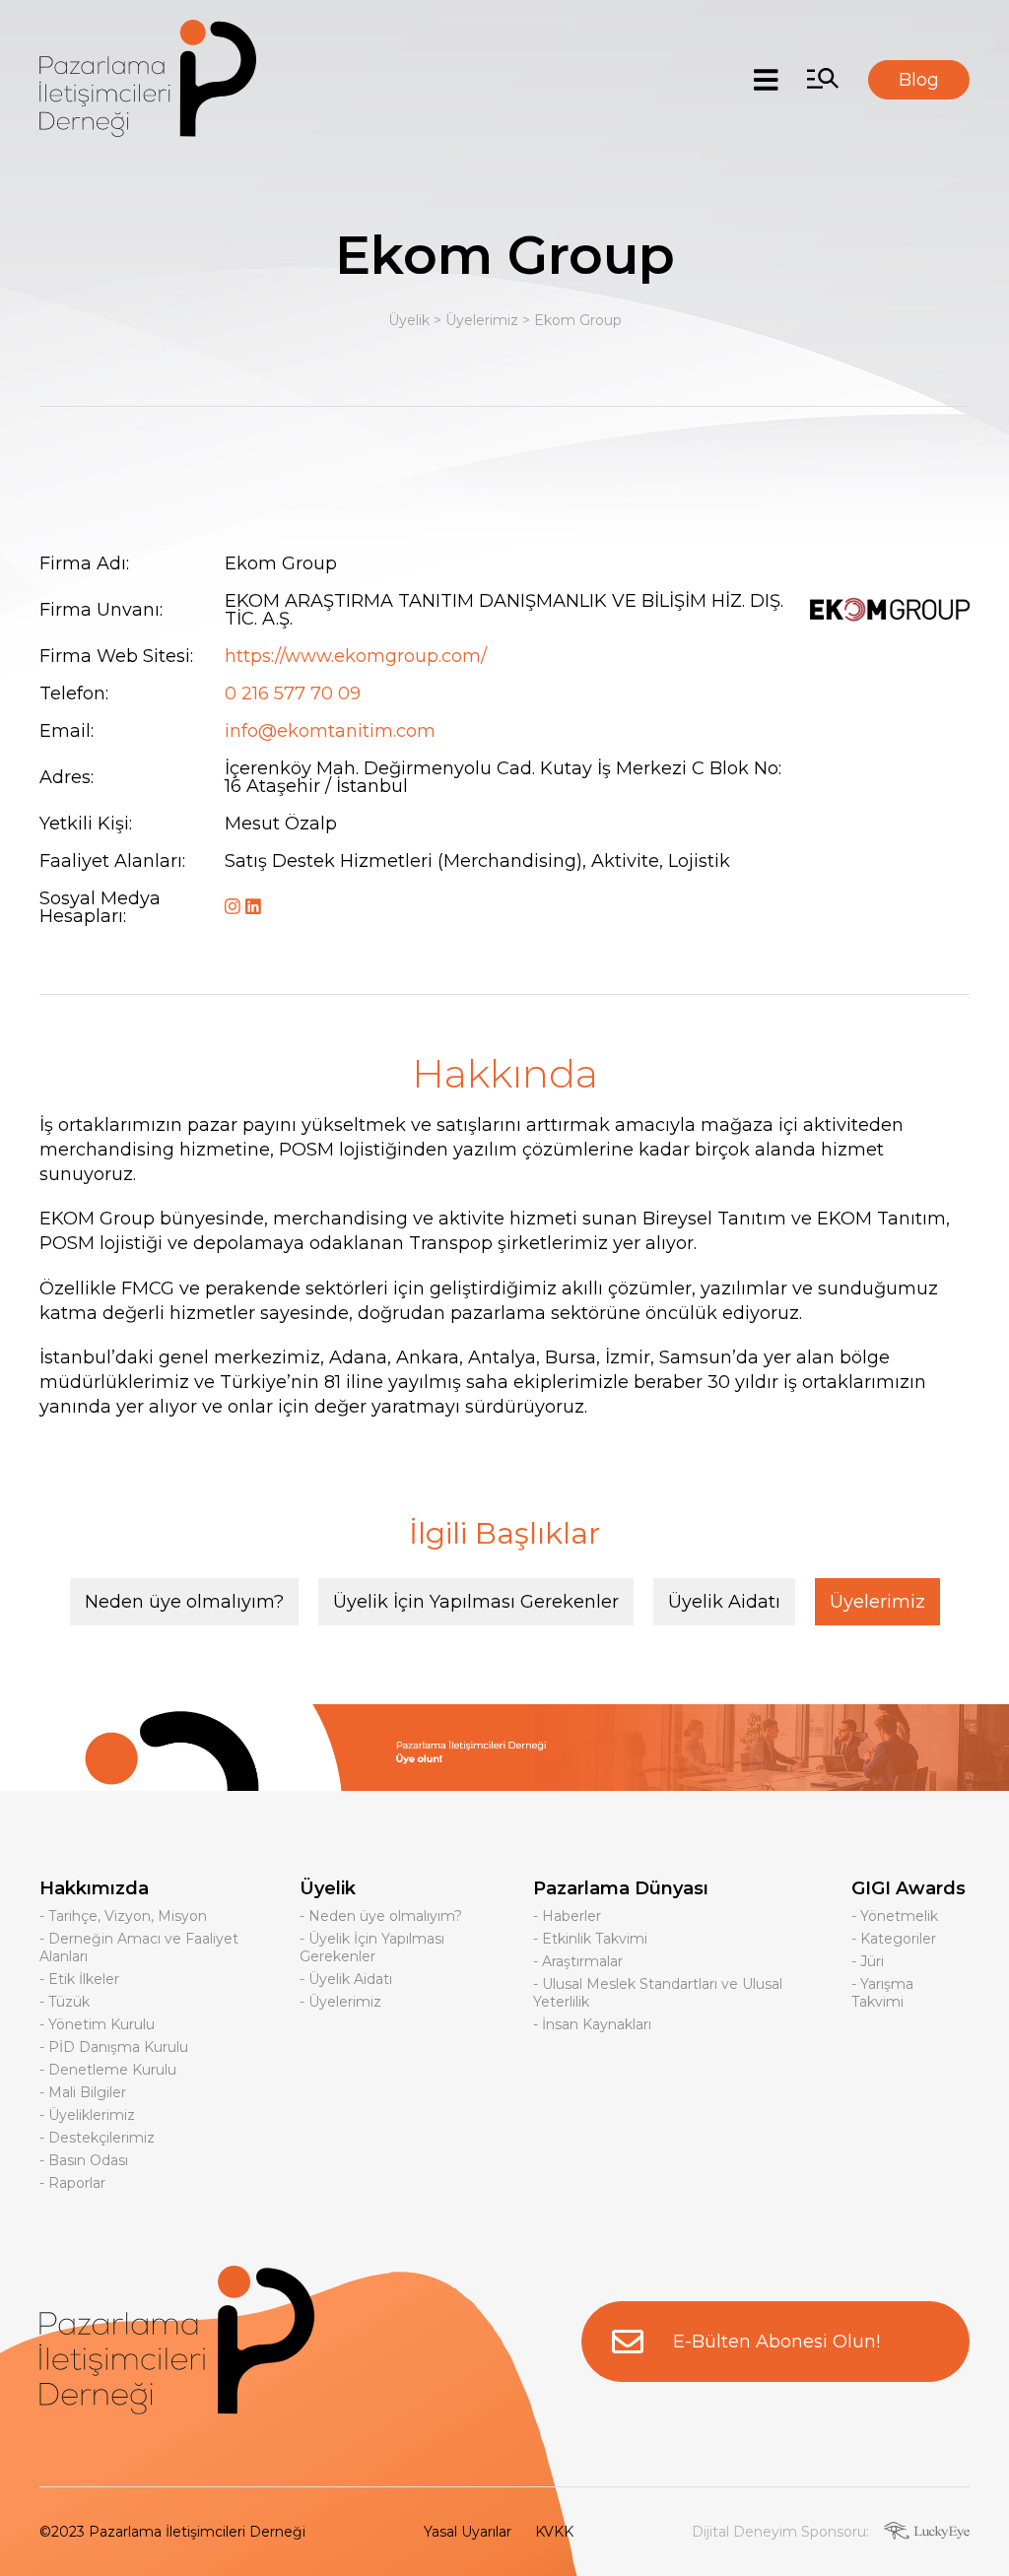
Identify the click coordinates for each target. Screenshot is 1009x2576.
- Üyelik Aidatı (346, 1979)
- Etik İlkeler (79, 1979)
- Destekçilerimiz (97, 2138)
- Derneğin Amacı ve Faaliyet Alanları (139, 1948)
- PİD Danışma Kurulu (114, 2047)
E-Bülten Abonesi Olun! (776, 2342)
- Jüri (868, 1961)
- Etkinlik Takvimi (590, 1939)
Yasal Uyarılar (468, 2532)
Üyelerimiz (482, 320)
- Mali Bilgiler (83, 2092)
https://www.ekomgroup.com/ (356, 656)
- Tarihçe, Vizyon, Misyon (123, 1916)
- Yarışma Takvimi (882, 1993)
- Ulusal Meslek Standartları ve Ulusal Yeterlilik (658, 1993)
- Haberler (567, 1916)
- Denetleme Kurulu (108, 2070)
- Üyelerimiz (340, 2002)
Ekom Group (578, 320)
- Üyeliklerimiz (87, 2115)
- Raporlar (72, 2183)
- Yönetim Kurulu (97, 2024)
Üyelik (409, 320)
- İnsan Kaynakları (592, 2024)
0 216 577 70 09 (293, 694)
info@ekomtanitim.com (330, 731)
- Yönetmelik (895, 1916)
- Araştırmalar (578, 1961)
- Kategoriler (894, 1939)
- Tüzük (65, 2002)
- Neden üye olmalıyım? (381, 1916)
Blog (919, 80)
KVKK (554, 2532)
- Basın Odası (84, 2160)
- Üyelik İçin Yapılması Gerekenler (372, 1948)
